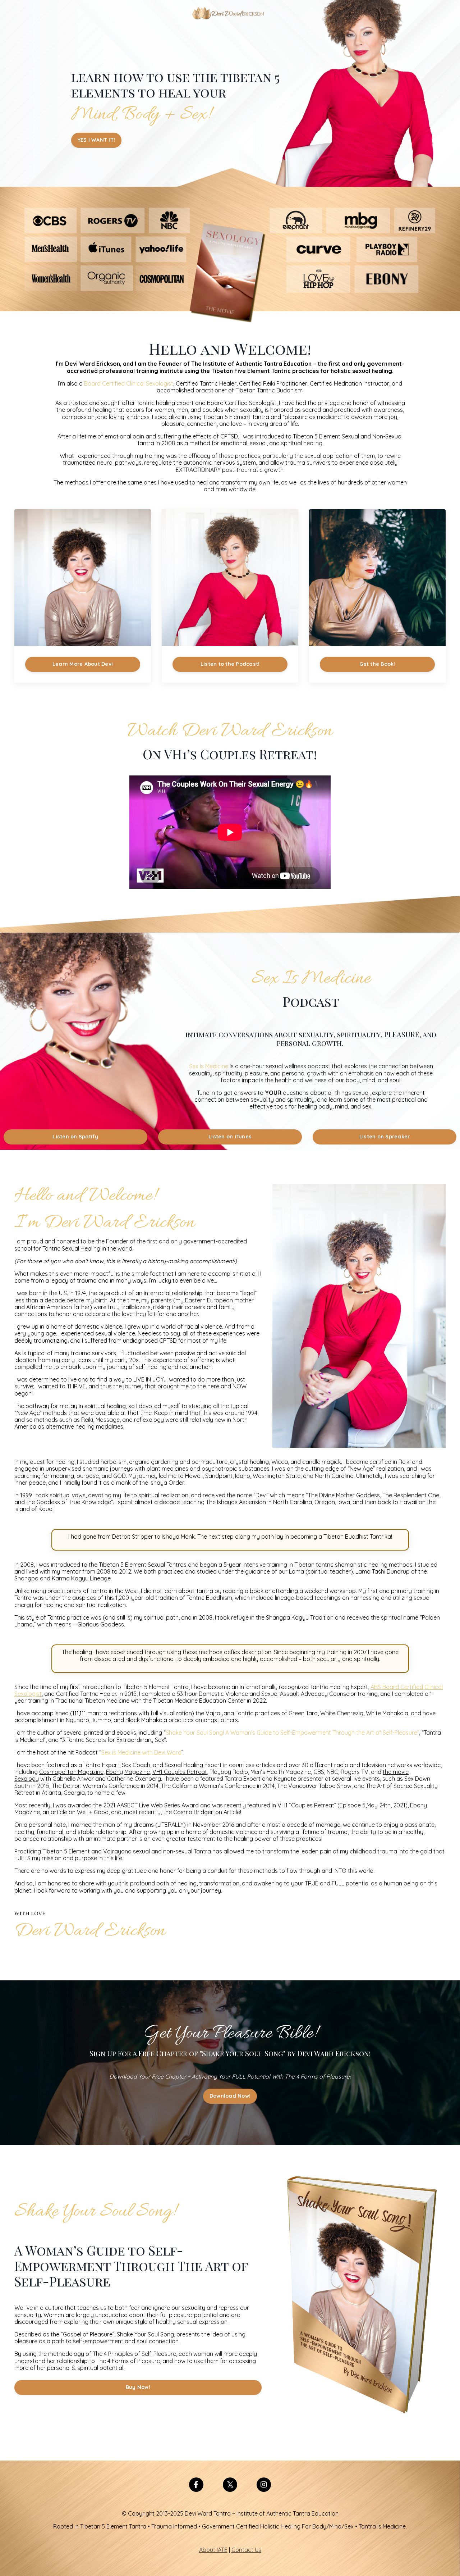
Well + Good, (93, 1812)
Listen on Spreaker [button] (385, 1137)
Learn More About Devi (83, 664)
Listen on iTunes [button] (230, 1137)
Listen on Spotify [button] (75, 1137)
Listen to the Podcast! (230, 664)
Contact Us (246, 2550)
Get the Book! (377, 664)
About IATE (213, 2550)
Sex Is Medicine (209, 1066)
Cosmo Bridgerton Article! (207, 1812)
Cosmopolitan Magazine (71, 1772)
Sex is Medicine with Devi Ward (141, 1752)
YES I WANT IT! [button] (96, 140)
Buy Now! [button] (138, 2387)
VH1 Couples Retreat (180, 1772)
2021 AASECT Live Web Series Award (151, 1805)
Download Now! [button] (230, 2096)
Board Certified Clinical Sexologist (129, 383)
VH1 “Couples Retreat (306, 1805)
